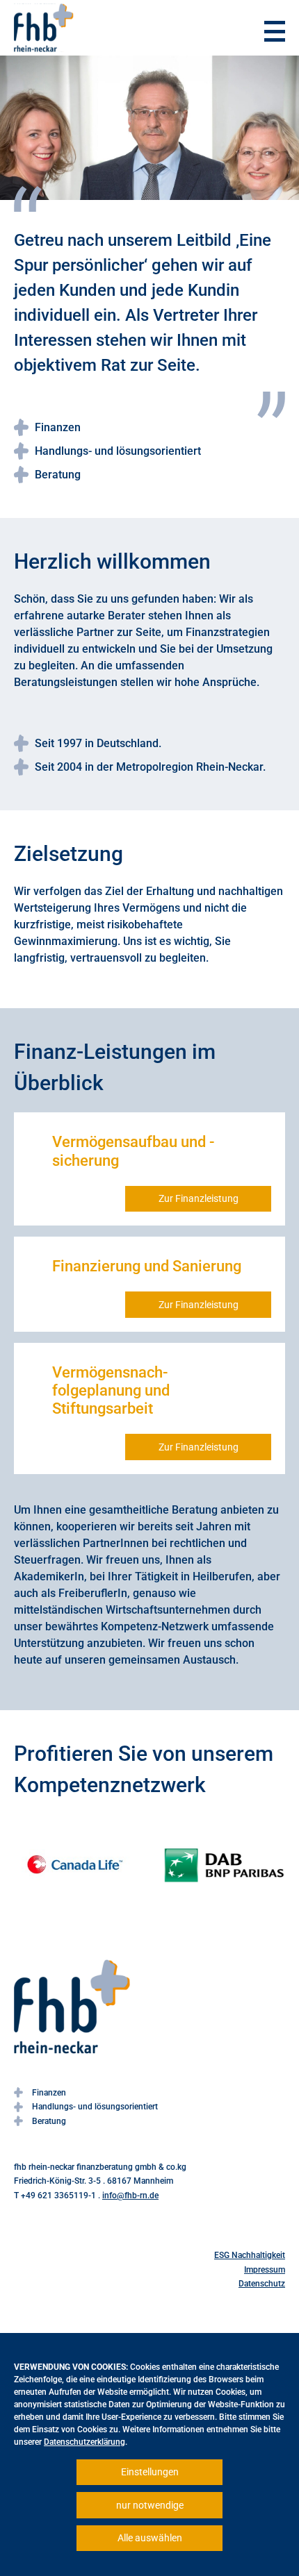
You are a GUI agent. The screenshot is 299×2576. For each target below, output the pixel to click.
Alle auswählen (150, 2538)
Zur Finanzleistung (199, 1198)
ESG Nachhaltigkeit (250, 2255)
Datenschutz (262, 2284)
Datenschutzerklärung (84, 2442)
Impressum (265, 2270)
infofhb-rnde (130, 2196)
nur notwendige (150, 2505)
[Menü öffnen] (275, 31)
